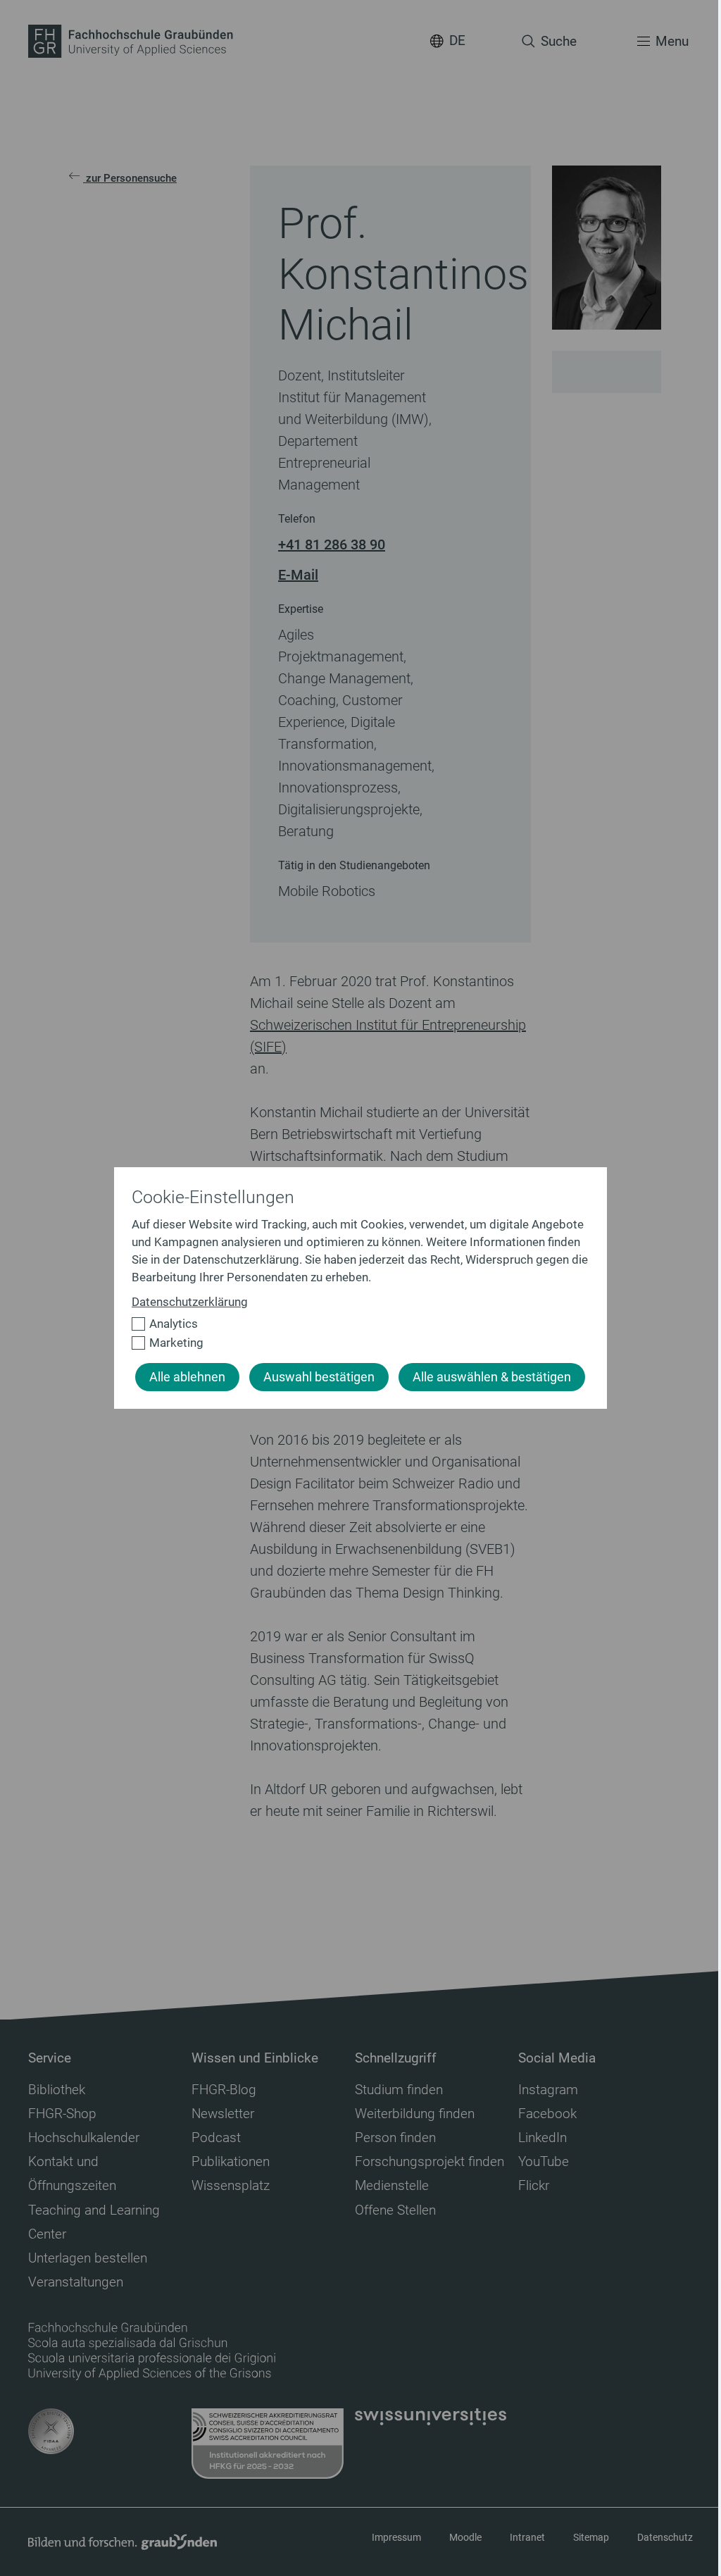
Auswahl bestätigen (319, 1377)
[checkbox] (355, 1324)
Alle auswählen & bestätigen (492, 1377)
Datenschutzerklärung (190, 1302)
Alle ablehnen (187, 1377)
